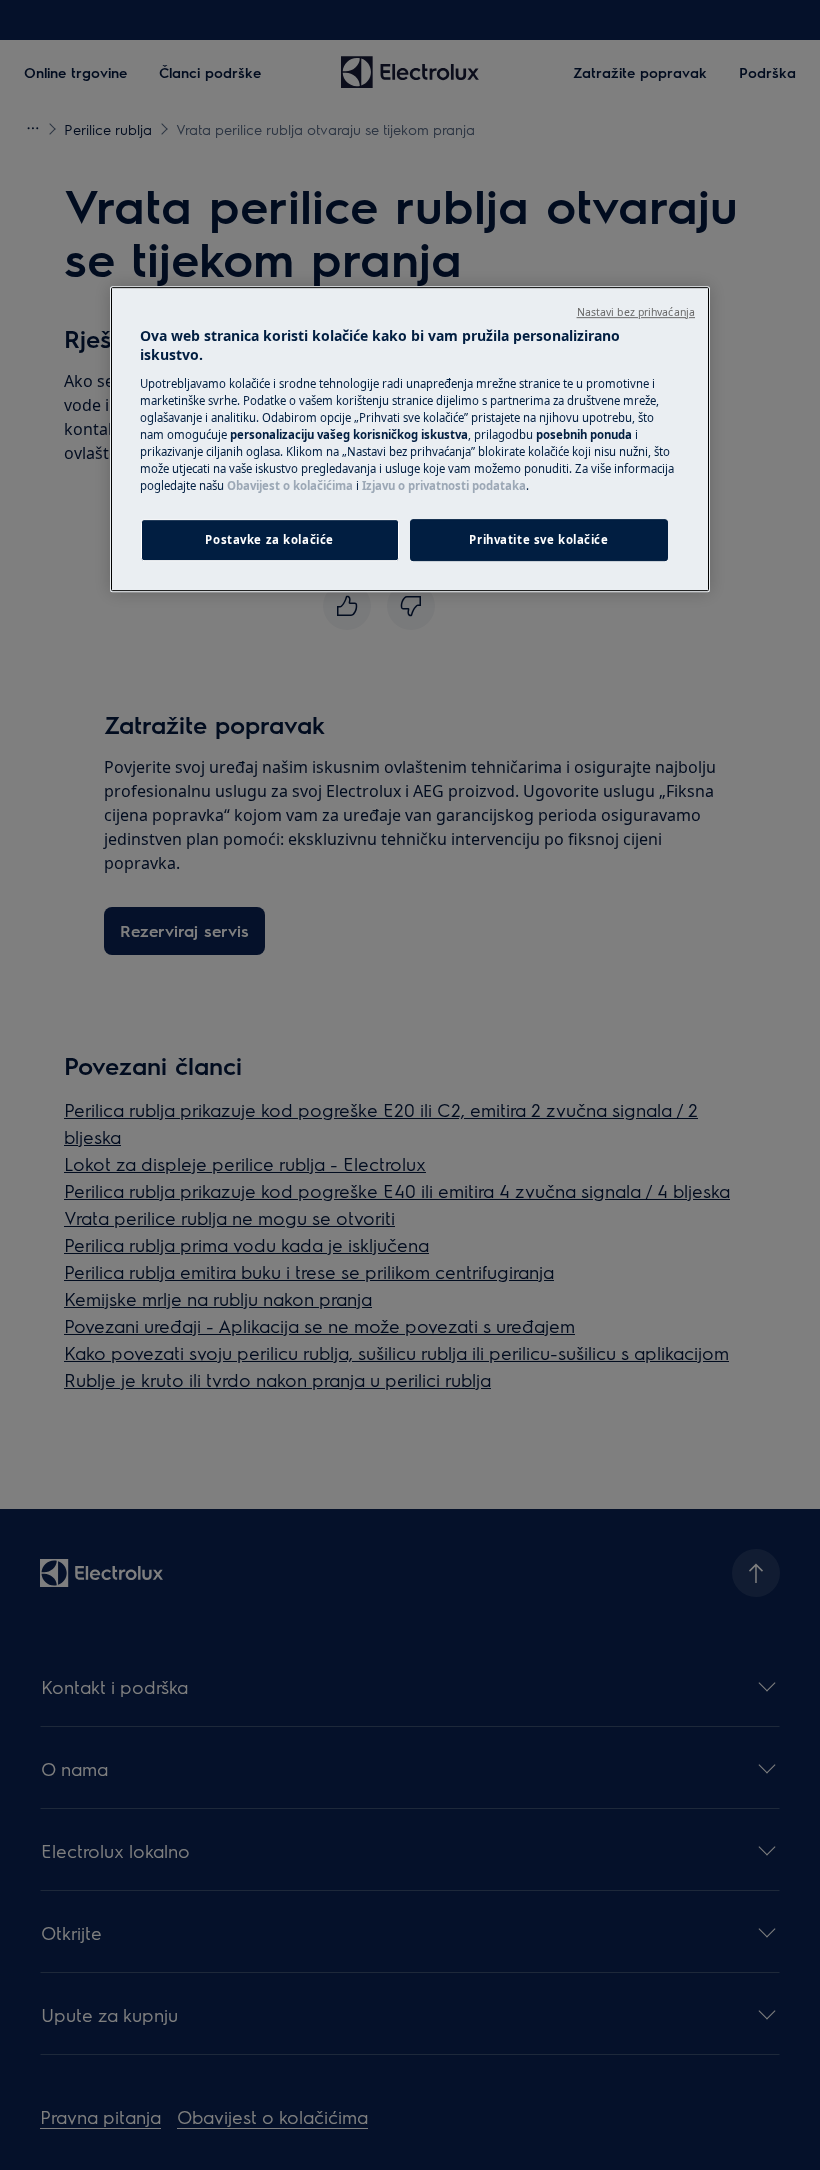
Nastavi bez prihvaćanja (636, 312)
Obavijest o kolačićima (290, 485)
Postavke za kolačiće (269, 539)
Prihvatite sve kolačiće (538, 539)
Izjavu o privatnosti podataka (444, 485)
